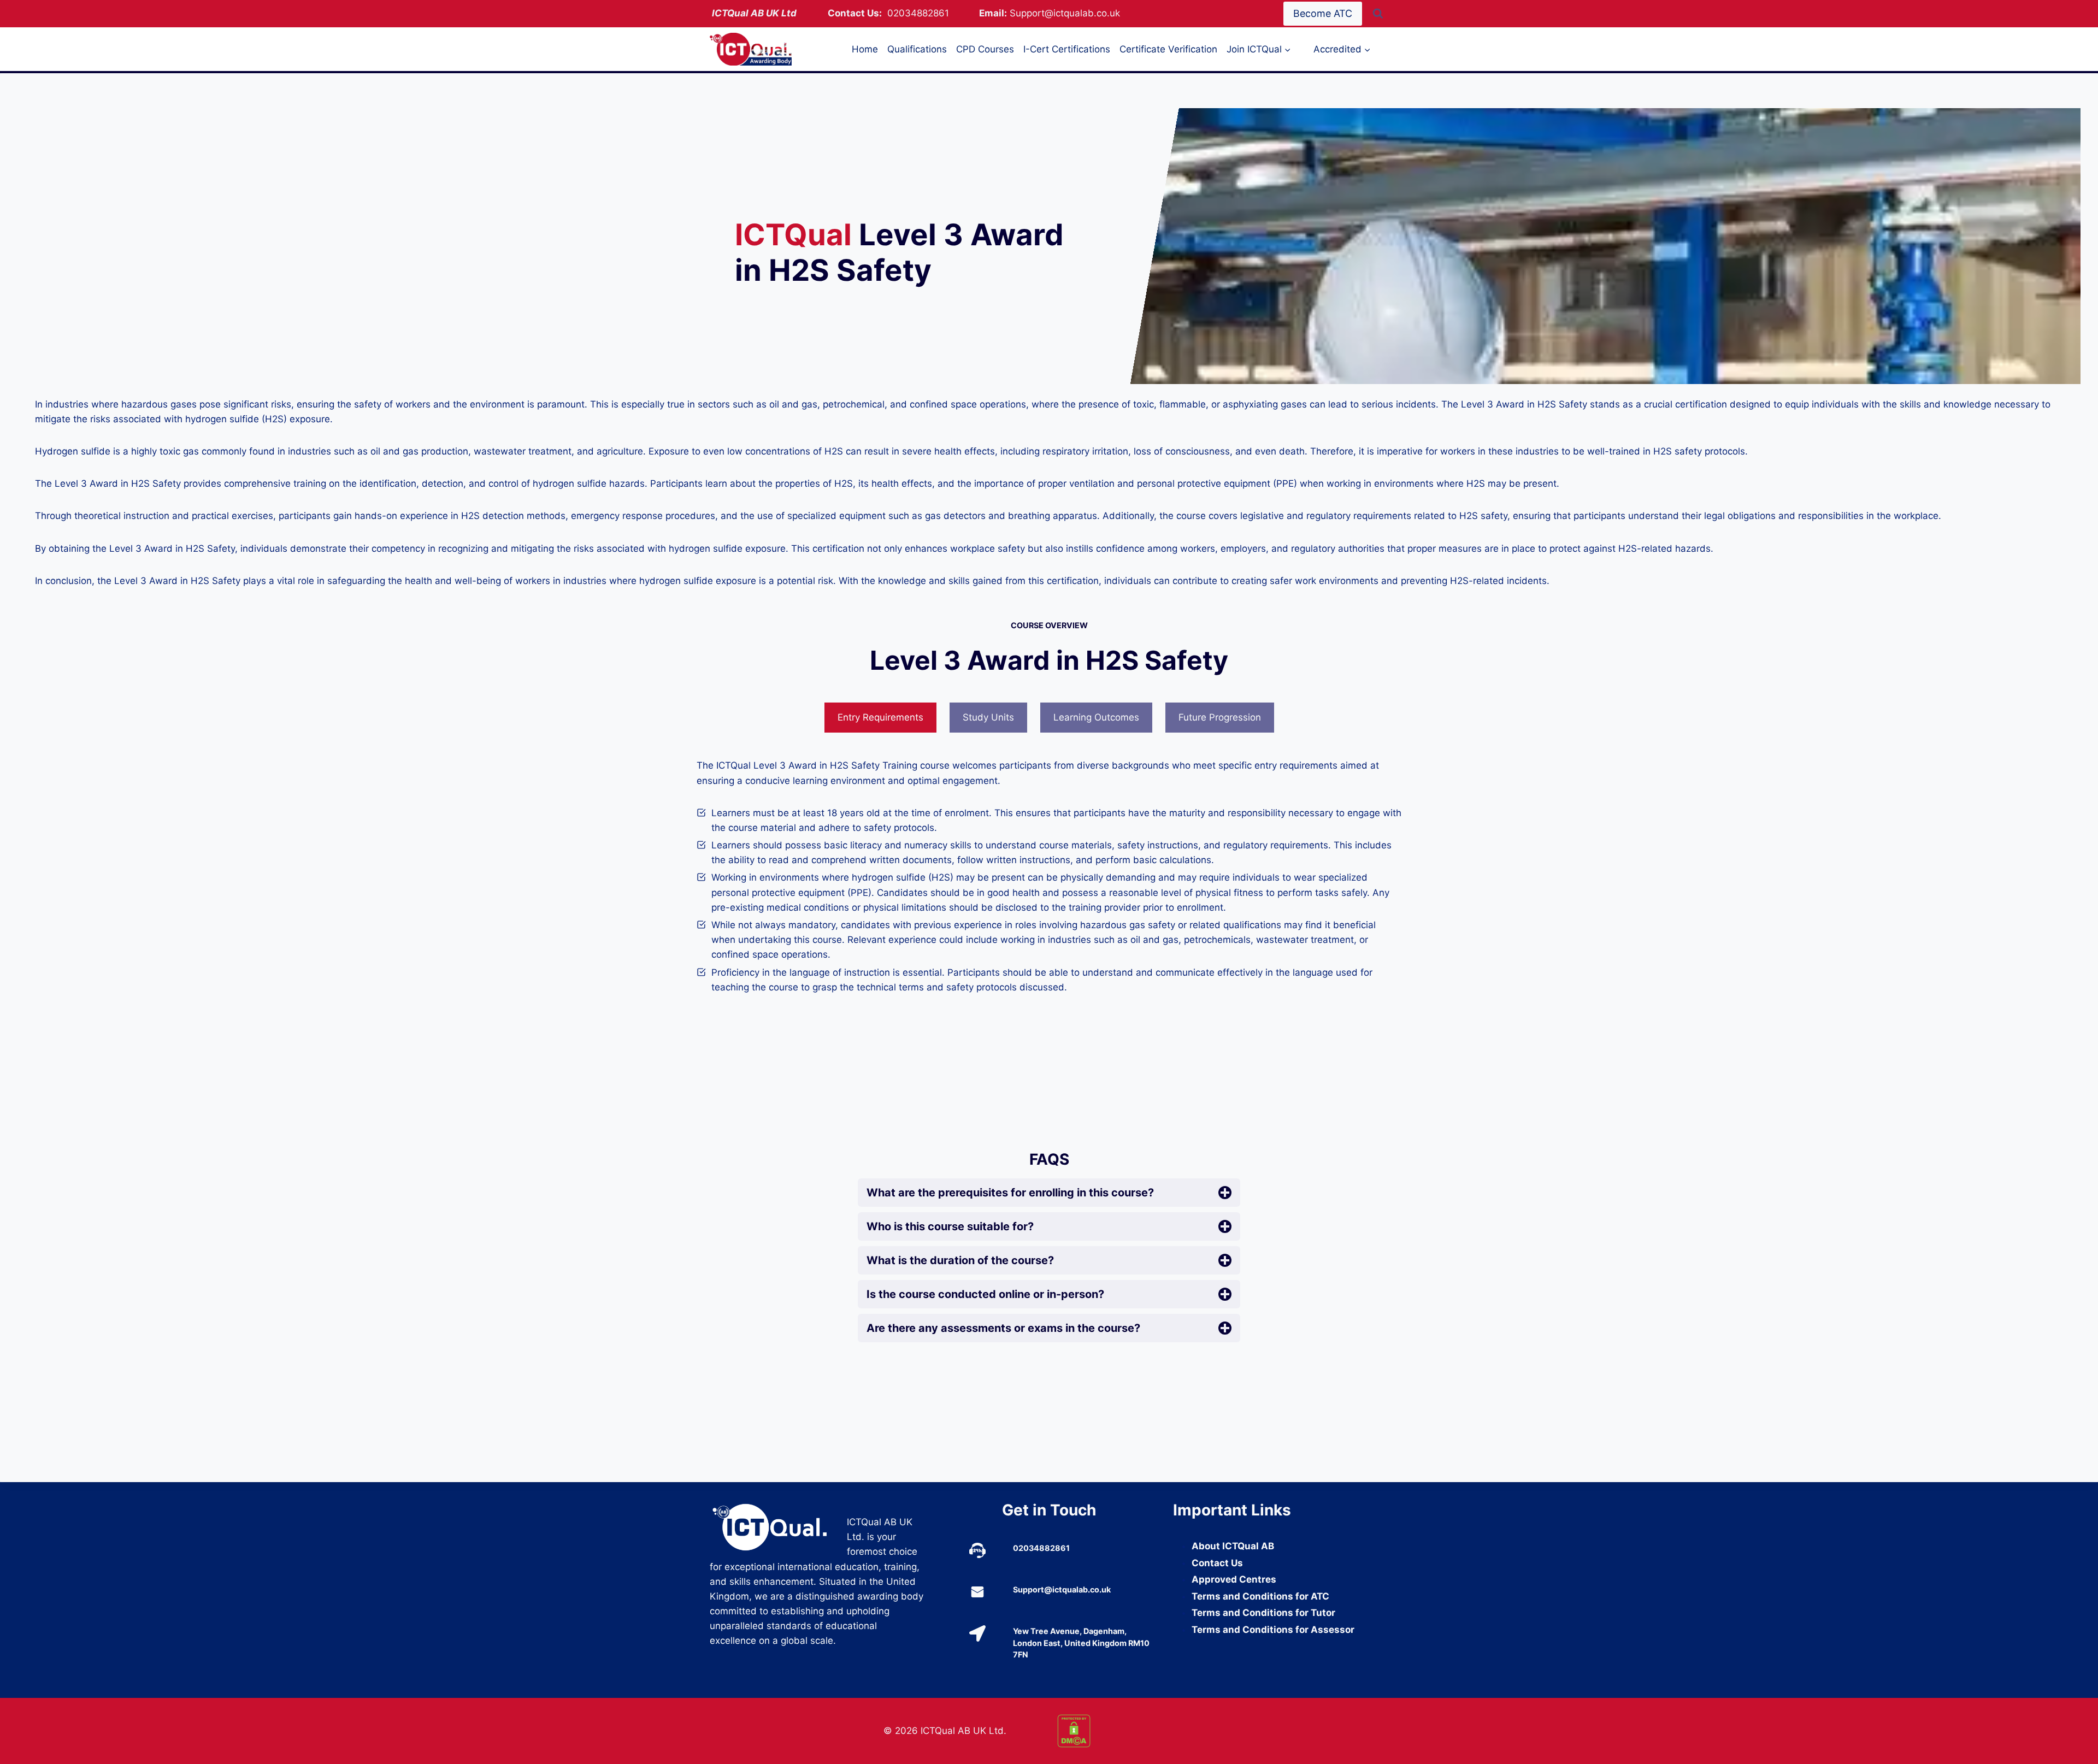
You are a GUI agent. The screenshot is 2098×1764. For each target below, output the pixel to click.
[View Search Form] (1378, 14)
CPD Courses (985, 49)
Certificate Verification (1168, 49)
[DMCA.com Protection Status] (1136, 1731)
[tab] (880, 718)
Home (865, 49)
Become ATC (1323, 13)
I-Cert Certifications (1067, 49)
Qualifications (917, 49)
